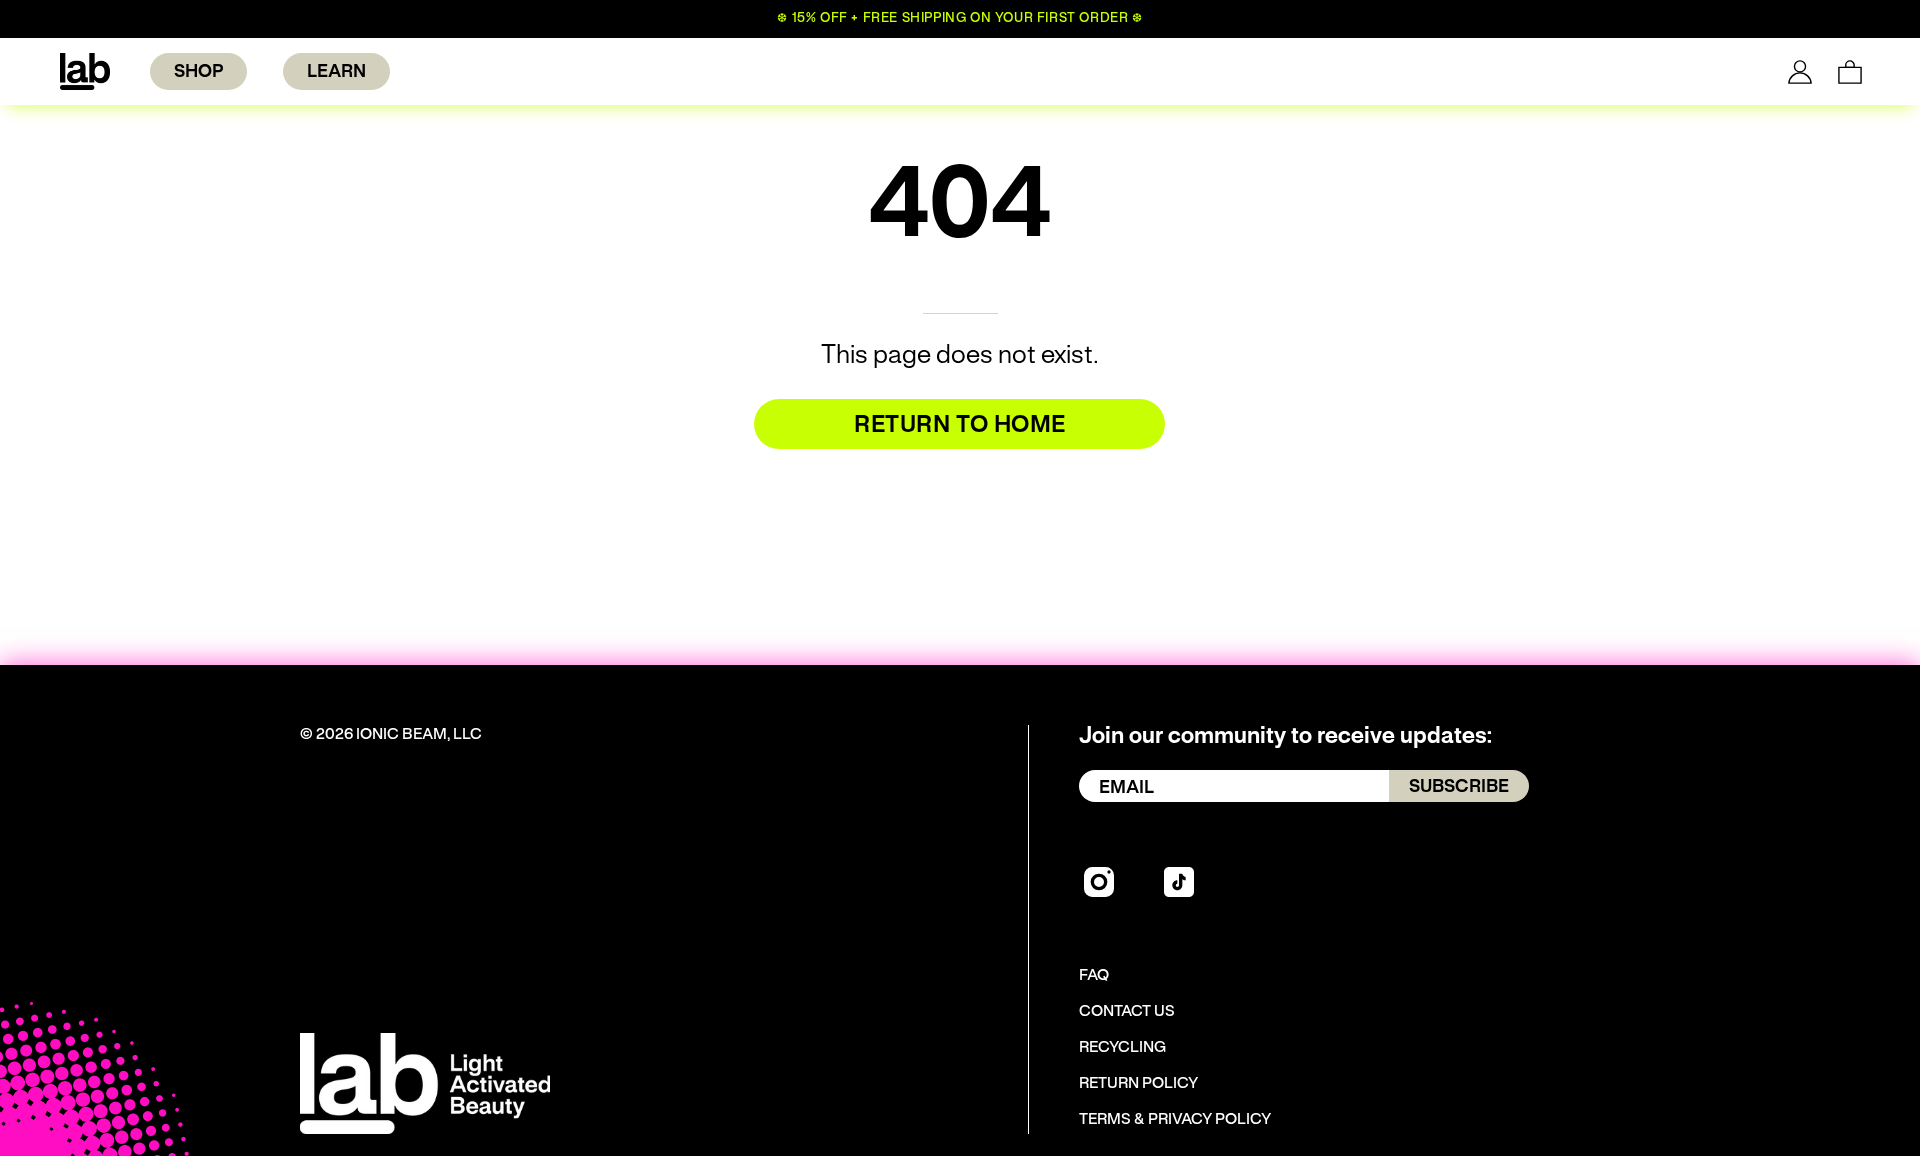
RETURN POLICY (1138, 1084)
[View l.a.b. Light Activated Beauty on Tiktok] (1179, 882)
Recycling (1122, 1048)
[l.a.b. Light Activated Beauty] (85, 71)
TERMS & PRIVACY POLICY (1175, 1120)
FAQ (1094, 976)
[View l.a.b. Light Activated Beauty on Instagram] (1099, 882)
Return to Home (959, 426)
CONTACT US (1127, 1012)
